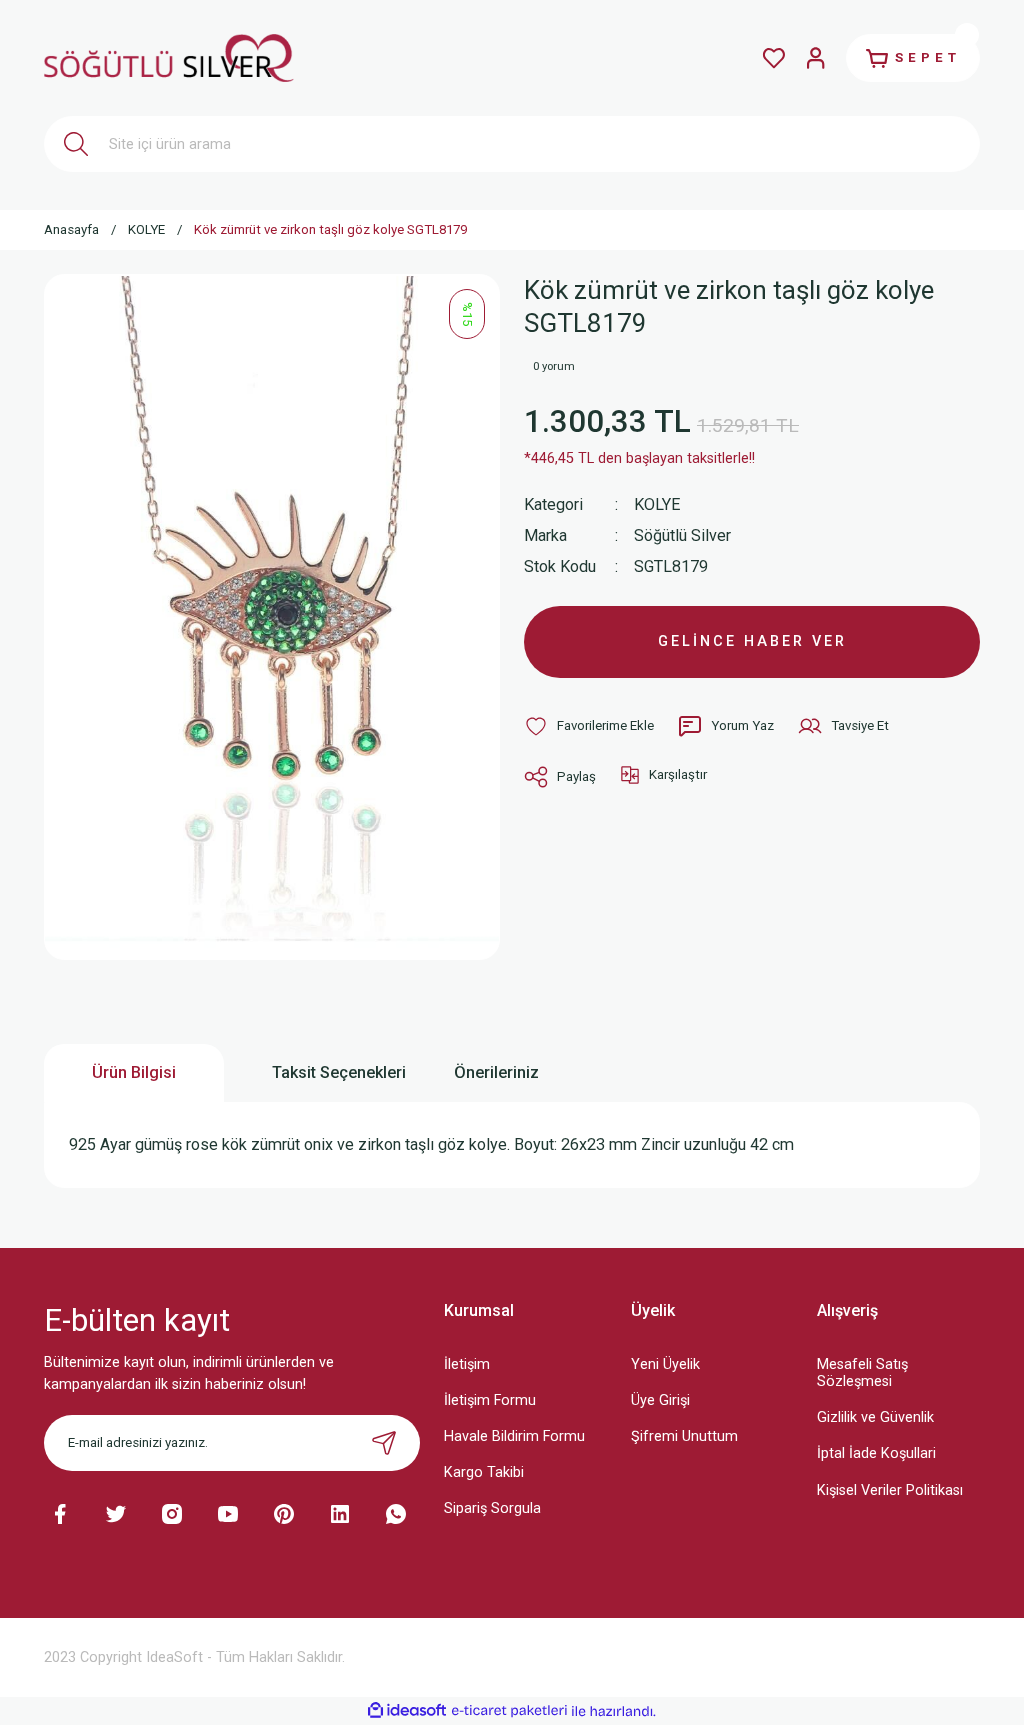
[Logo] (169, 57)
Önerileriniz (496, 1072)
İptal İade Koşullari (876, 1453)
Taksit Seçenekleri (339, 1072)
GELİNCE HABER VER (752, 641)
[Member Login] (816, 58)
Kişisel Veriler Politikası (890, 1490)
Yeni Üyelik (665, 1364)
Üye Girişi (660, 1400)
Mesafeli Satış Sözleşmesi (862, 1373)
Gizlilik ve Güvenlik (875, 1417)
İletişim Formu (490, 1400)
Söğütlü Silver (682, 535)
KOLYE (657, 504)
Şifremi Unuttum (684, 1436)
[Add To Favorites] (589, 726)
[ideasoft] (407, 1711)
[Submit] (384, 1443)
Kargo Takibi (484, 1472)
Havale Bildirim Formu (514, 1436)
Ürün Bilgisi (134, 1072)
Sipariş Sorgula (492, 1508)
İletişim (467, 1364)
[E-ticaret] (509, 1711)
